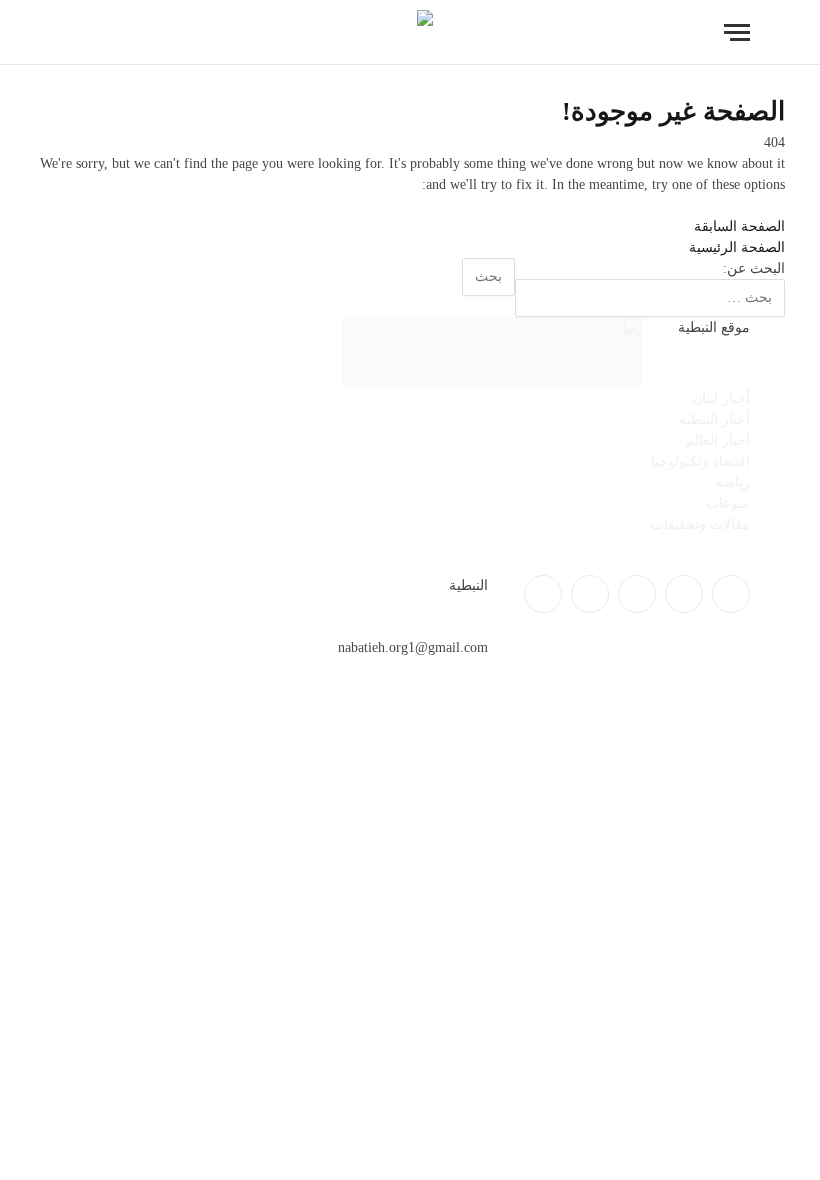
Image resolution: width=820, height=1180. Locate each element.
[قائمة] (737, 32)
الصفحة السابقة (739, 226)
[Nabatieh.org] (410, 32)
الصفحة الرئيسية (737, 247)
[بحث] (79, 32)
